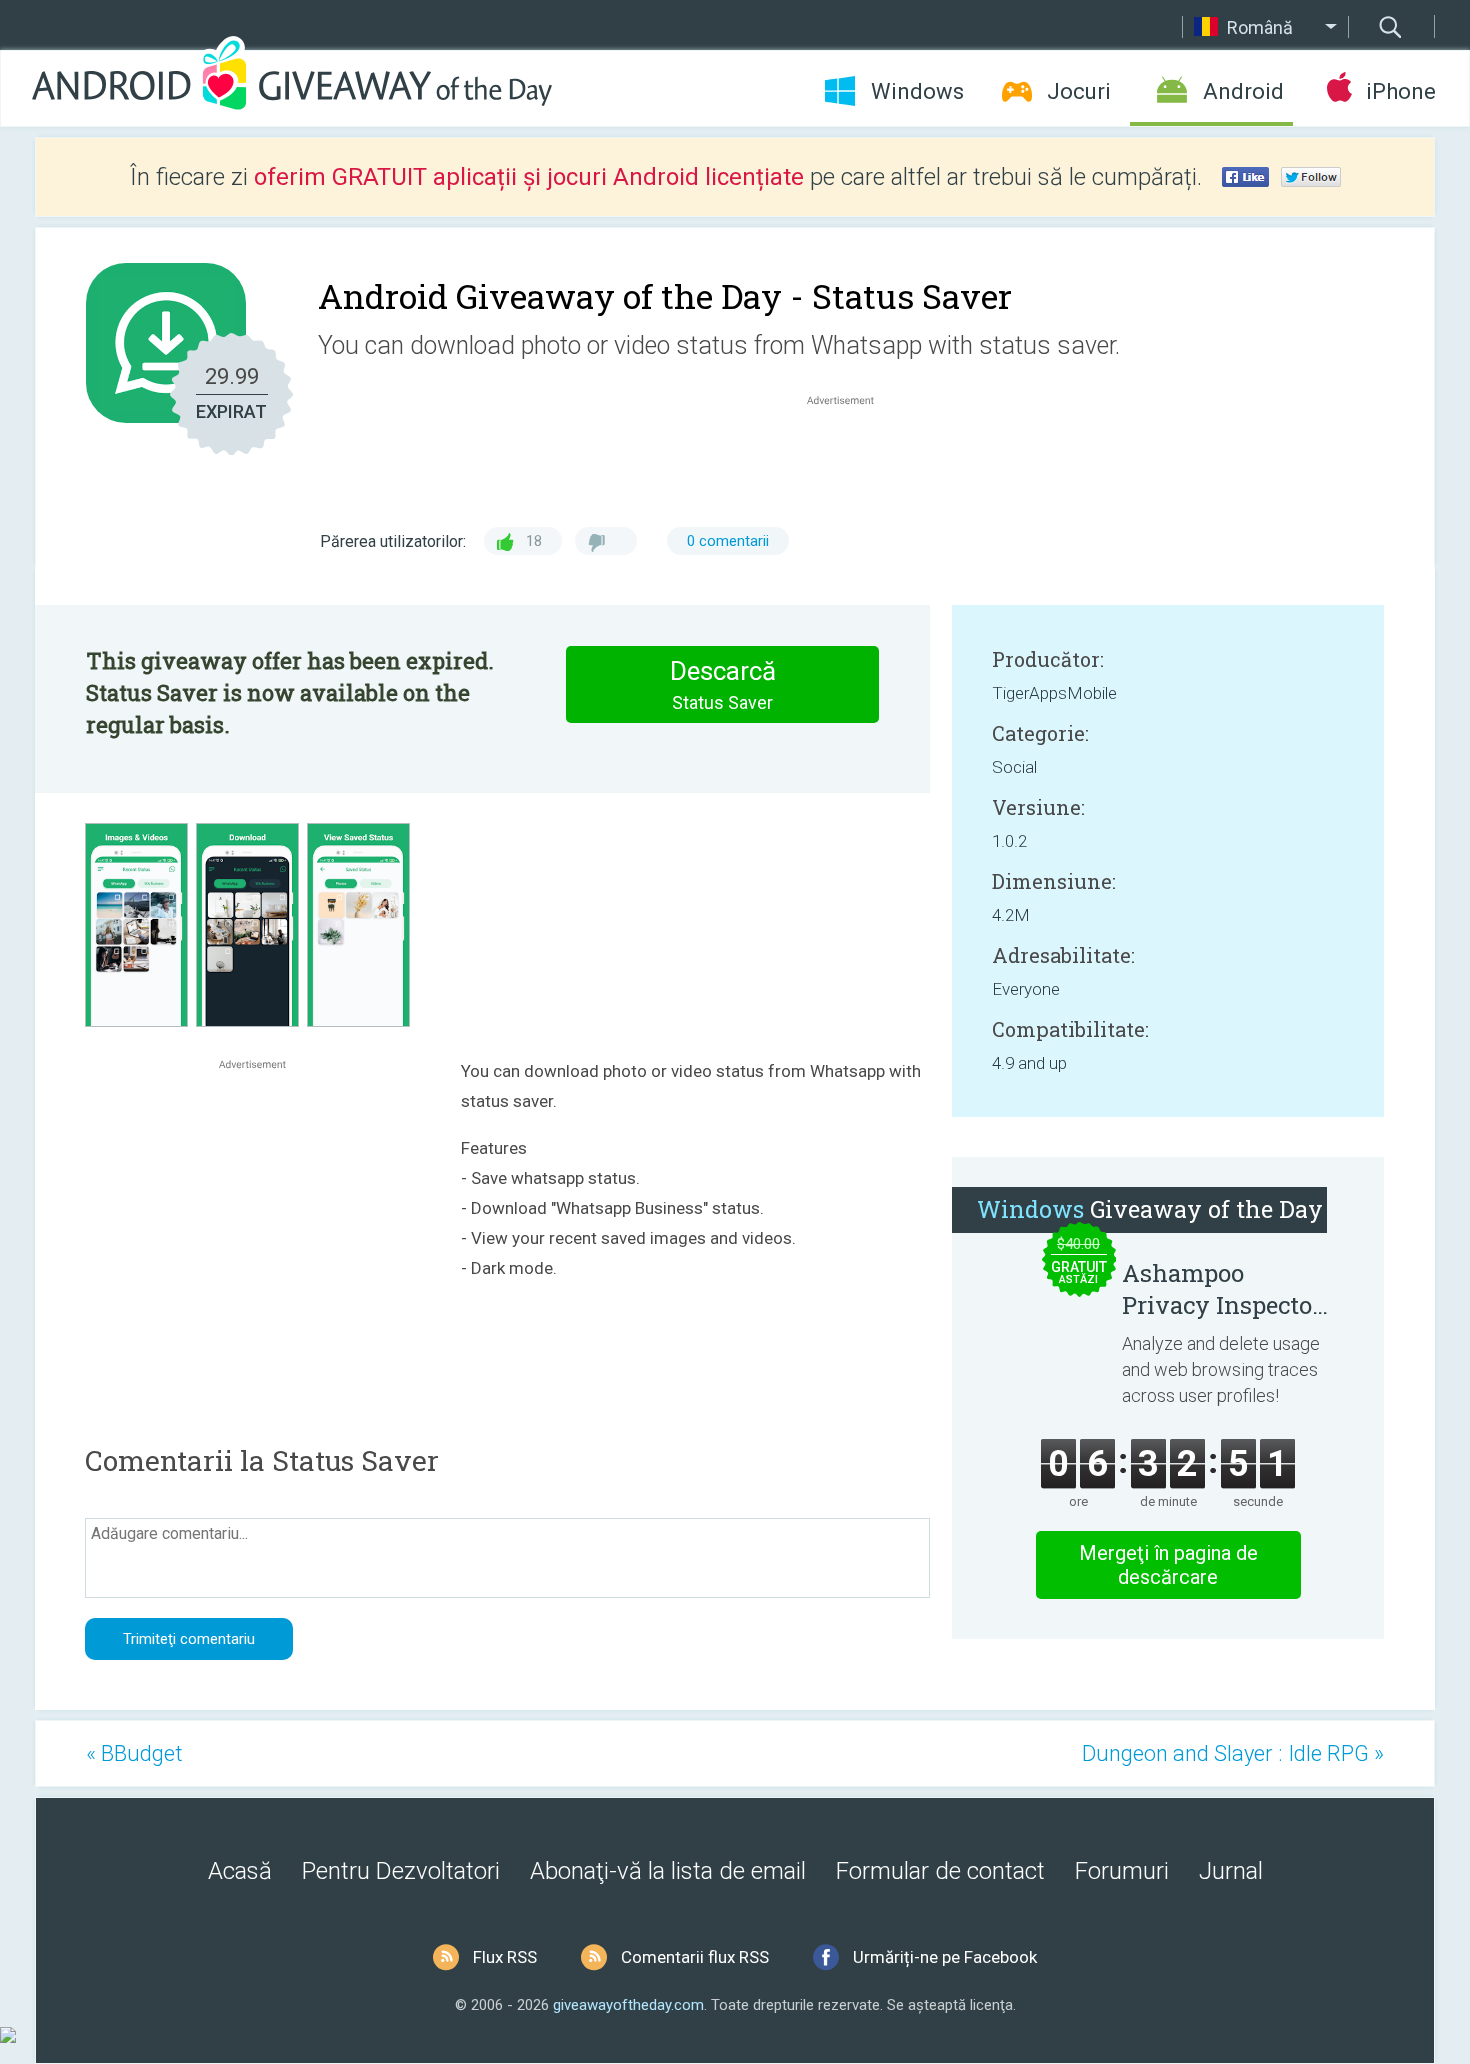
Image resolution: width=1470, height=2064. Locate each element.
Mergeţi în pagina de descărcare (1168, 1565)
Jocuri (1079, 91)
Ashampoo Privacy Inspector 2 (1222, 1289)
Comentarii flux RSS (695, 1957)
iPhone (1400, 91)
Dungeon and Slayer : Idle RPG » (1233, 1753)
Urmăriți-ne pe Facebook (945, 1957)
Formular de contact (940, 1871)
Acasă (240, 1871)
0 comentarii (728, 541)
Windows (917, 91)
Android (1243, 91)
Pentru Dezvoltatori (401, 1871)
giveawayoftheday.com (628, 2005)
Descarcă (723, 684)
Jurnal (1231, 1871)
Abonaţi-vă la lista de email (668, 1871)
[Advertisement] (851, 458)
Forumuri (1122, 1871)
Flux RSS (505, 1957)
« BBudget (134, 1753)
